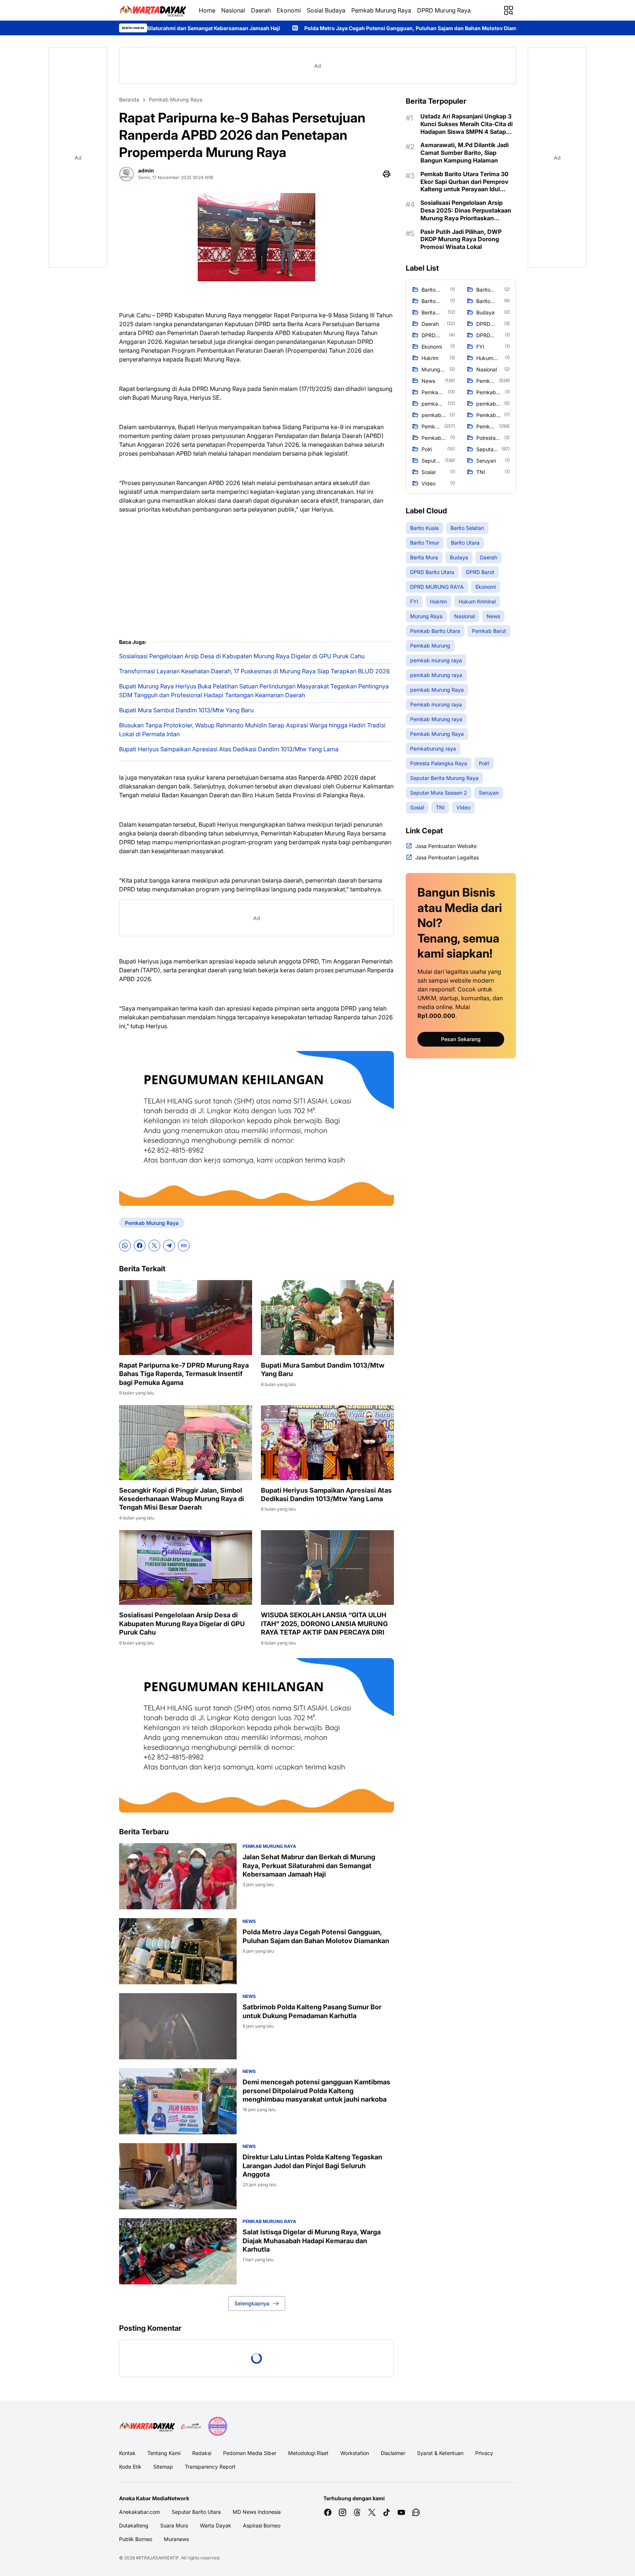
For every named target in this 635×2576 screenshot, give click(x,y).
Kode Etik (130, 2467)
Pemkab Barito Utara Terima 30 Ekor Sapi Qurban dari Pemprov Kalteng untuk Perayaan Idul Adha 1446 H (464, 182)
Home (207, 10)
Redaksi (202, 2453)
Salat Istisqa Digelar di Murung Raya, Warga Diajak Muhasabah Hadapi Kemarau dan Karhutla (312, 2241)
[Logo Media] (147, 2426)
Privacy (484, 2453)
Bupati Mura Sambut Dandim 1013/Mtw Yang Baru (186, 710)
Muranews (176, 2539)
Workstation (355, 2453)
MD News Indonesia (257, 2512)
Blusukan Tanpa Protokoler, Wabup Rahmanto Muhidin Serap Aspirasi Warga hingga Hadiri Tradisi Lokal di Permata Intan (252, 730)
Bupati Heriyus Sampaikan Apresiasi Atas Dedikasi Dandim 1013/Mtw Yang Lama (229, 749)
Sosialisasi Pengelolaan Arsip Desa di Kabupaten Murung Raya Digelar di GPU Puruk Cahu (242, 656)
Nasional (233, 10)
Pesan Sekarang (461, 1039)
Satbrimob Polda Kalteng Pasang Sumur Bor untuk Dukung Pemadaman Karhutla (469, 28)
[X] (154, 1246)
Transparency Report (210, 2467)
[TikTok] (387, 2512)
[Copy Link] (184, 1246)
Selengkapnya (252, 2303)
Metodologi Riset (308, 2453)
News (249, 1921)
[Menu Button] (509, 10)
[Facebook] (140, 1246)
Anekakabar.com (139, 2512)
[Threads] (357, 2512)
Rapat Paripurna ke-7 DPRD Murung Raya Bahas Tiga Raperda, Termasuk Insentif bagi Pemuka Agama (184, 1374)
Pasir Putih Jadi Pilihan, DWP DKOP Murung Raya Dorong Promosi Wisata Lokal (461, 239)
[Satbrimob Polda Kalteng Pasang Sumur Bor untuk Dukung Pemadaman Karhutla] (178, 2026)
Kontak (127, 2453)
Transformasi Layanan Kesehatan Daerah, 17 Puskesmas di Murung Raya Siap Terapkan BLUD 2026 (254, 671)
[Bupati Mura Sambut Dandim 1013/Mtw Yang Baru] (327, 1318)
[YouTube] (401, 2512)
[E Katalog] (191, 2426)
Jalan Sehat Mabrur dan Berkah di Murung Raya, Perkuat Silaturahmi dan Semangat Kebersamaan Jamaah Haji (309, 1866)
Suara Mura (174, 2525)
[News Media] (218, 2426)
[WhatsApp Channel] (416, 2512)
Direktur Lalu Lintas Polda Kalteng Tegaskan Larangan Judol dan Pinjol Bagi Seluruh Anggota (312, 2166)
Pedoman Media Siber (250, 2453)
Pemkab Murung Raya (381, 10)
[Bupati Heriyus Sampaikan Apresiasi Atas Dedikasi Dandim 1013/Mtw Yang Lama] (327, 1443)
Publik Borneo (136, 2539)
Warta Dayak (216, 2525)
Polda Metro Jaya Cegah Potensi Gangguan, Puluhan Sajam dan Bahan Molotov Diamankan (229, 28)
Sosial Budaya (326, 10)
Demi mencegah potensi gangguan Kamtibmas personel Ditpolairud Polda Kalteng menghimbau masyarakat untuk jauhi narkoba (316, 2091)
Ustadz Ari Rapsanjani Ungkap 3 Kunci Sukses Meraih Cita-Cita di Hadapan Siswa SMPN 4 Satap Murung (467, 124)
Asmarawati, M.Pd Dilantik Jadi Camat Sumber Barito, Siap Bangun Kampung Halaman (464, 153)
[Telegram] (169, 1246)
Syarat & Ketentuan (440, 2453)
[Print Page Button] (387, 174)
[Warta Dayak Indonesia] (153, 10)
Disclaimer (393, 2453)
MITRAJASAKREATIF (157, 2558)
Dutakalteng (134, 2525)
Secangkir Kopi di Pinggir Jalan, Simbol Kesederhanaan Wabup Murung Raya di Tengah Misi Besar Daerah (182, 1499)
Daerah (261, 10)
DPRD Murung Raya (444, 10)
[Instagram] (342, 2512)
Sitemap (163, 2467)
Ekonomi (289, 10)
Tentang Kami (164, 2453)
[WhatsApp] (125, 1246)
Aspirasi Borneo (262, 2525)
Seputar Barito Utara (196, 2512)
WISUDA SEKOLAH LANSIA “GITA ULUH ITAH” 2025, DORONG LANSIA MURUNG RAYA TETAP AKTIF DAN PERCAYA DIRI (324, 1624)
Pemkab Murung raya (269, 1846)
